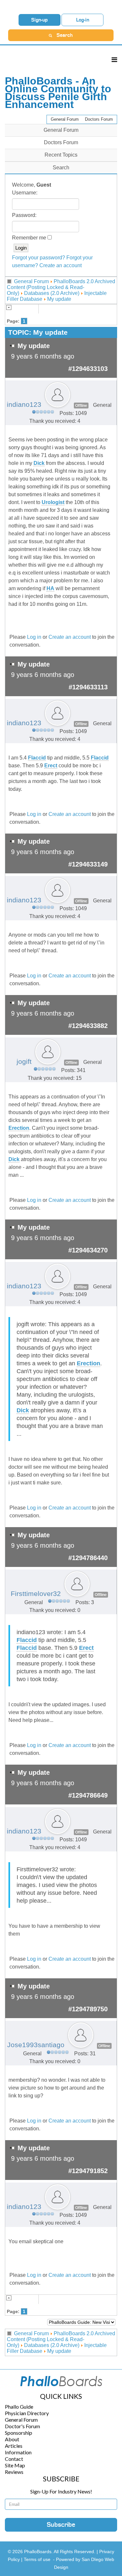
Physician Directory (27, 2413)
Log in (34, 637)
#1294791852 (88, 2171)
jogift (24, 1062)
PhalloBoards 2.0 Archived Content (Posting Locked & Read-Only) (61, 287)
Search (61, 168)
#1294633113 (88, 687)
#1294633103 (88, 369)
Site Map (15, 2465)
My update (59, 299)
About (12, 2439)
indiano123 (24, 405)
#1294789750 (88, 2009)
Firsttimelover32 (36, 1594)
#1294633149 (88, 864)
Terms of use (37, 2559)
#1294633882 (88, 1026)
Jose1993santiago (36, 2045)
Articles (14, 2446)
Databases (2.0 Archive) (52, 293)
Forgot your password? (39, 258)
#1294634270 (88, 1250)
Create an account (61, 265)
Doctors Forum (99, 119)
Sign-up (40, 20)
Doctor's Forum (22, 2426)
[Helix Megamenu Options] (114, 60)
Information (18, 2452)
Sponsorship (19, 2433)
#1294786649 (88, 1795)
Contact (14, 2459)
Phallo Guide (19, 2407)
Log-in (83, 20)
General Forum (65, 119)
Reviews (14, 2472)
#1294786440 (88, 1558)
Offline (81, 406)
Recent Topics (61, 155)
